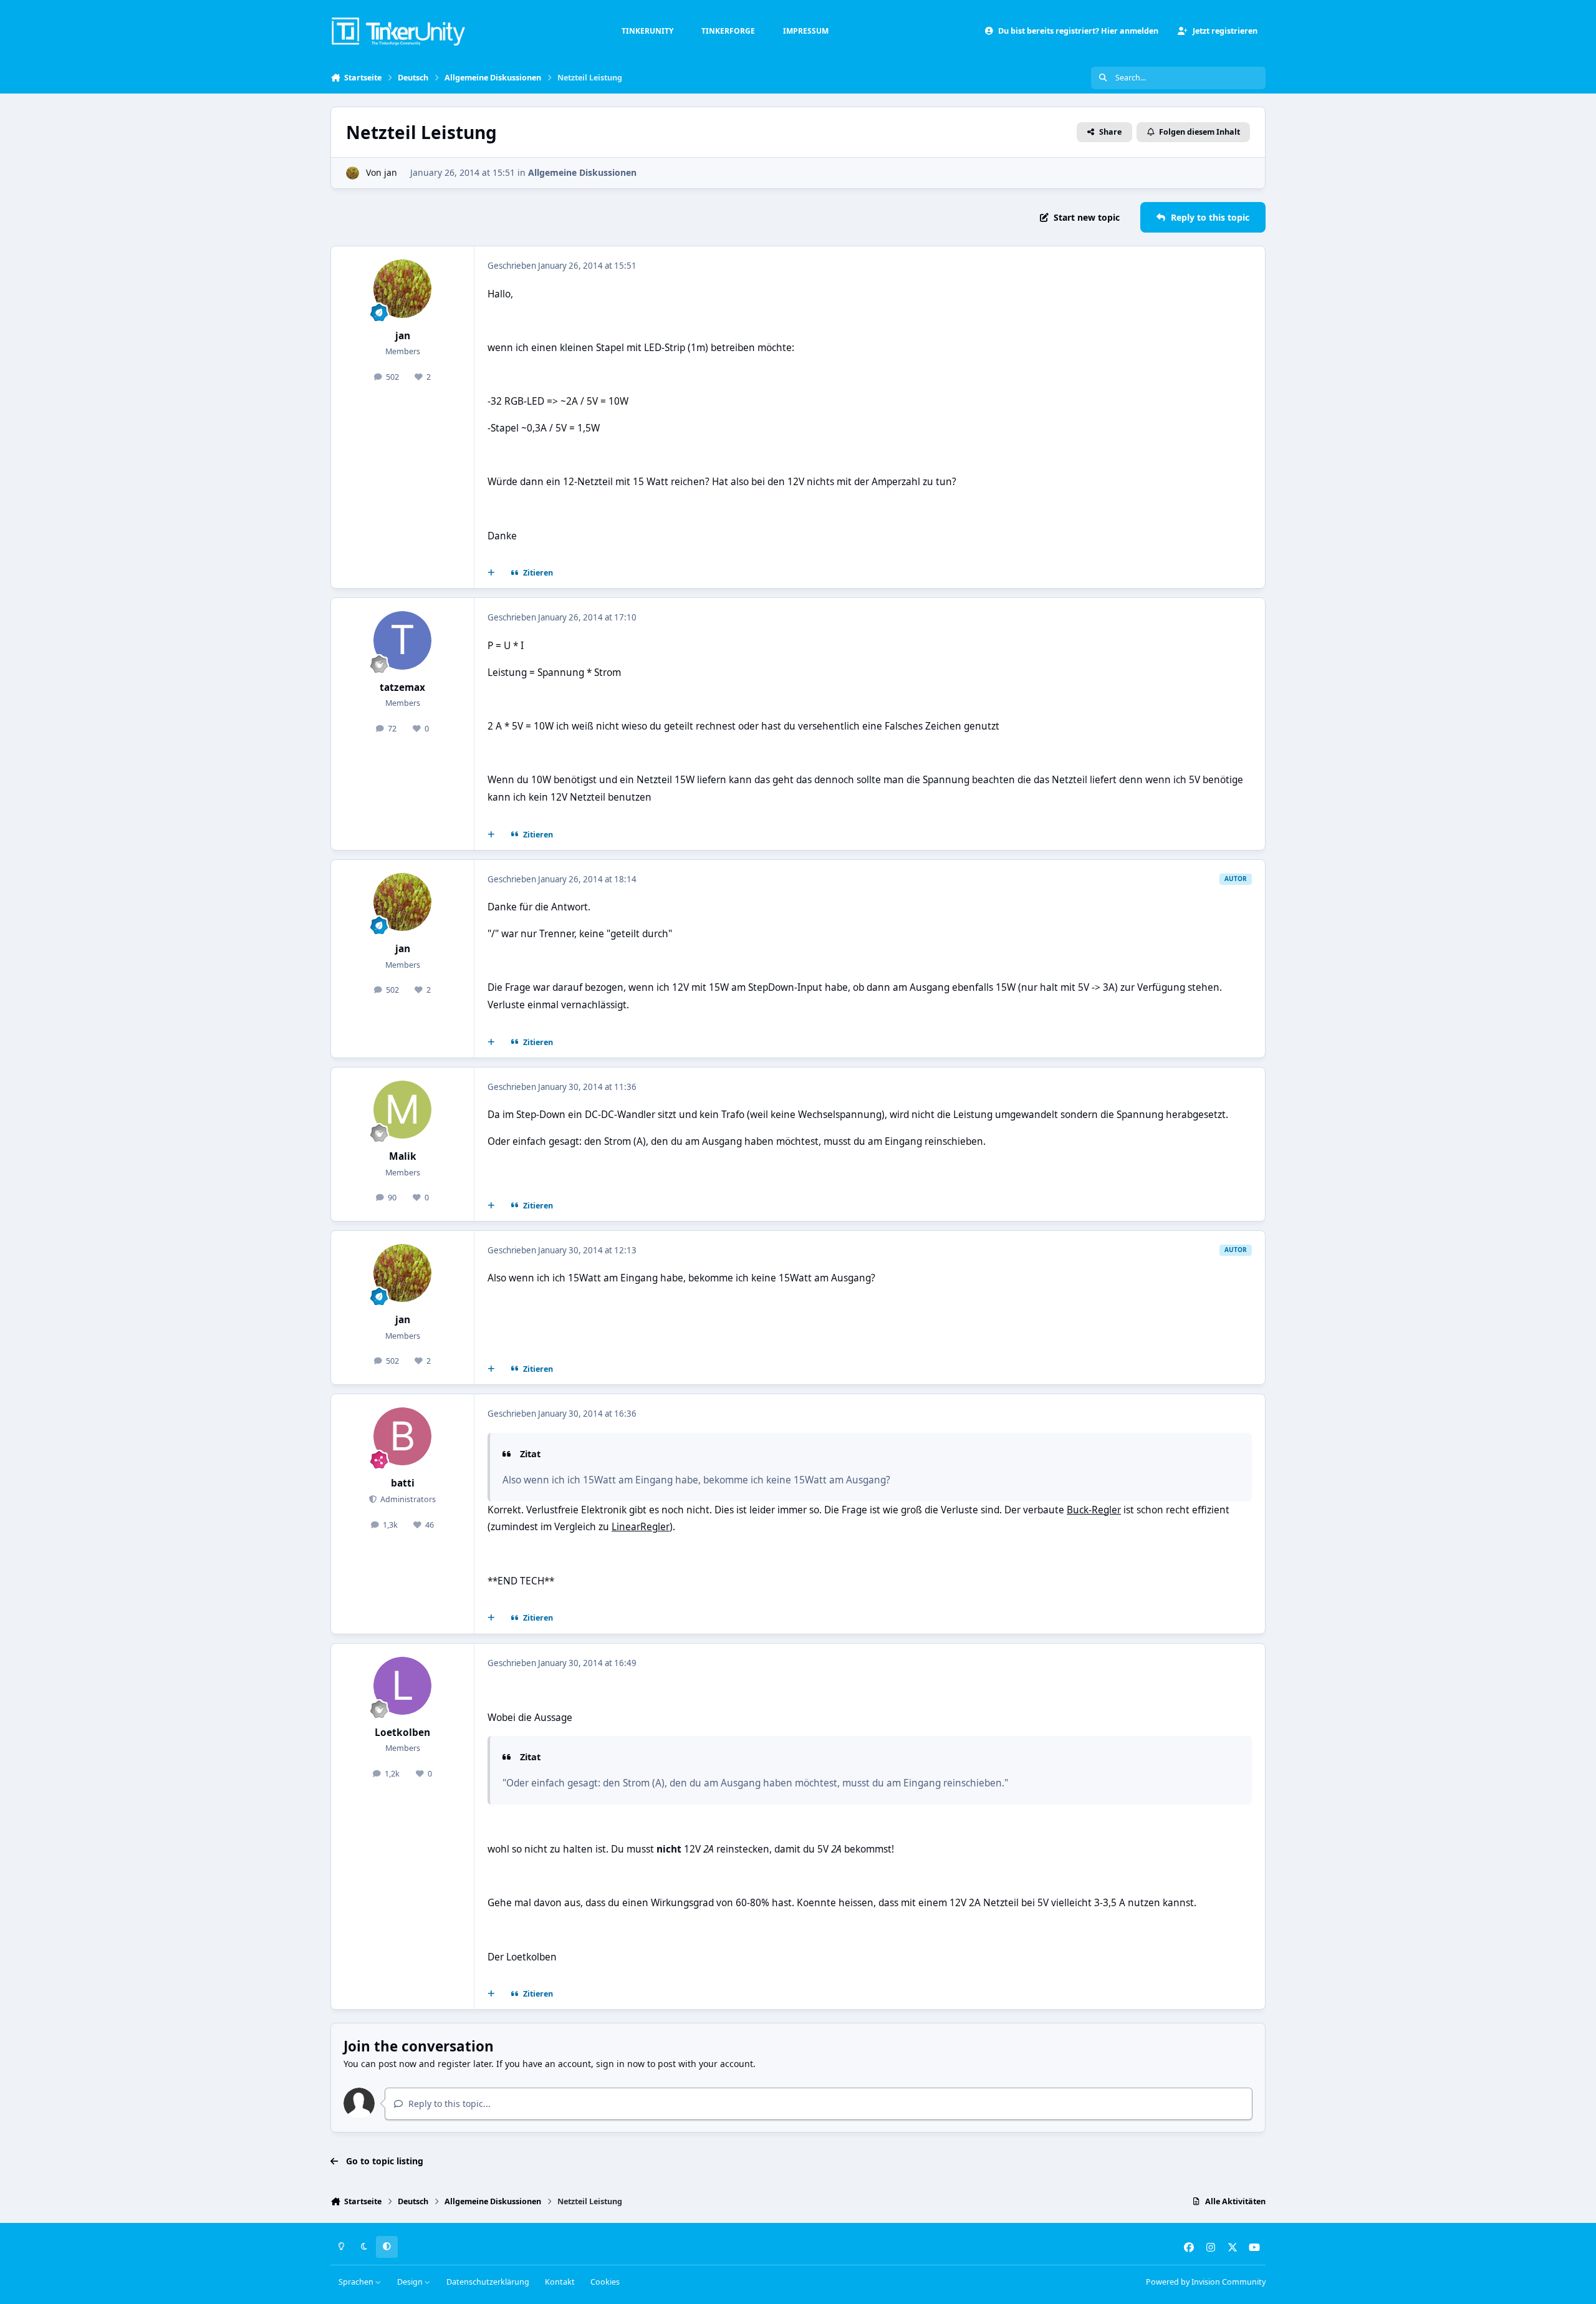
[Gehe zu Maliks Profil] (403, 1110)
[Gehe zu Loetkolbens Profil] (403, 1686)
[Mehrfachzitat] (491, 573)
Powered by (1206, 2282)
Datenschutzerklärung (488, 2282)
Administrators (407, 1499)
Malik (403, 1156)
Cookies (605, 2282)
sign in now (620, 2064)
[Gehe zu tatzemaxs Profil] (403, 640)
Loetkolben (402, 1733)
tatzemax (402, 687)
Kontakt (560, 2282)
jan (391, 172)
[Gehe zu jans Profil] (353, 173)
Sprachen (357, 2282)
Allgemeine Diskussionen (582, 172)
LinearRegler (641, 1527)
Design (411, 2282)
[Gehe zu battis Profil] (403, 1437)
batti (403, 1483)
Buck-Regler (1094, 1510)
